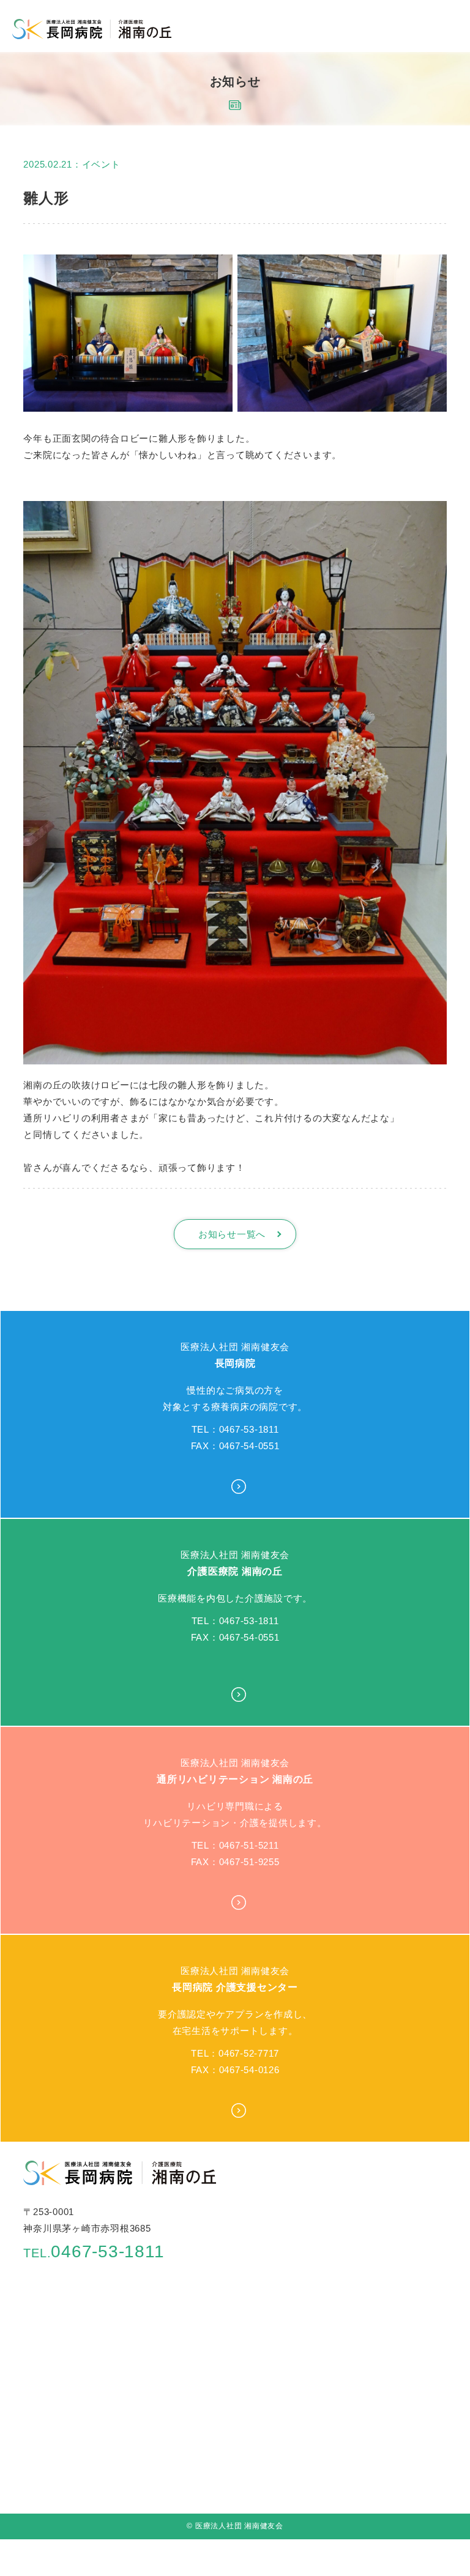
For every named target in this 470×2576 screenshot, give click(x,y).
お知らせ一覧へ (232, 1234)
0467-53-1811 (94, 2251)
